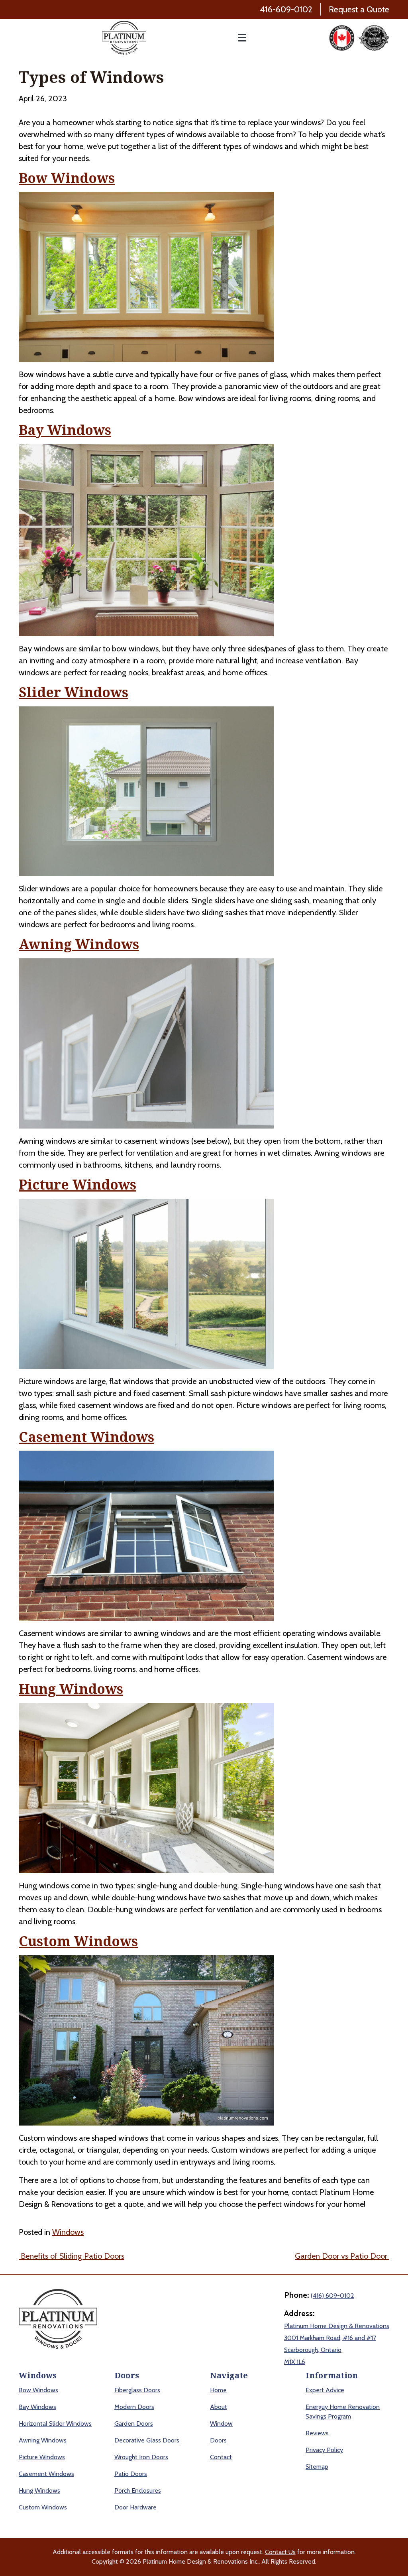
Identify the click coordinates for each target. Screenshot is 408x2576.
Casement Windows (86, 1437)
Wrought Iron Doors (141, 2457)
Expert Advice (325, 2390)
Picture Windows (77, 1185)
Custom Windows (78, 1942)
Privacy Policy (324, 2450)
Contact (221, 2457)
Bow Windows (67, 178)
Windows (68, 2232)
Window (221, 2424)
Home (218, 2390)
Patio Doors (131, 2474)
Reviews (317, 2433)
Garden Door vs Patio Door (342, 2256)
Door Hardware (135, 2507)
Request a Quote (359, 9)
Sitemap (317, 2467)
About (219, 2407)
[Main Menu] (238, 38)
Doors (218, 2440)
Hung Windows (71, 1689)
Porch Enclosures (138, 2490)
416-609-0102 (286, 9)
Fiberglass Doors (137, 2390)
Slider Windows (74, 693)
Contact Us (280, 2552)
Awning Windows (79, 945)
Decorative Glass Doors (147, 2440)
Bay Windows (65, 430)
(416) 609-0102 (332, 2296)
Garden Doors (134, 2424)
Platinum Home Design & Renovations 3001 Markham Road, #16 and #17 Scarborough (337, 2338)
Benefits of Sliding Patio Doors (72, 2256)
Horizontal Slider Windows (55, 2424)
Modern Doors (134, 2407)
